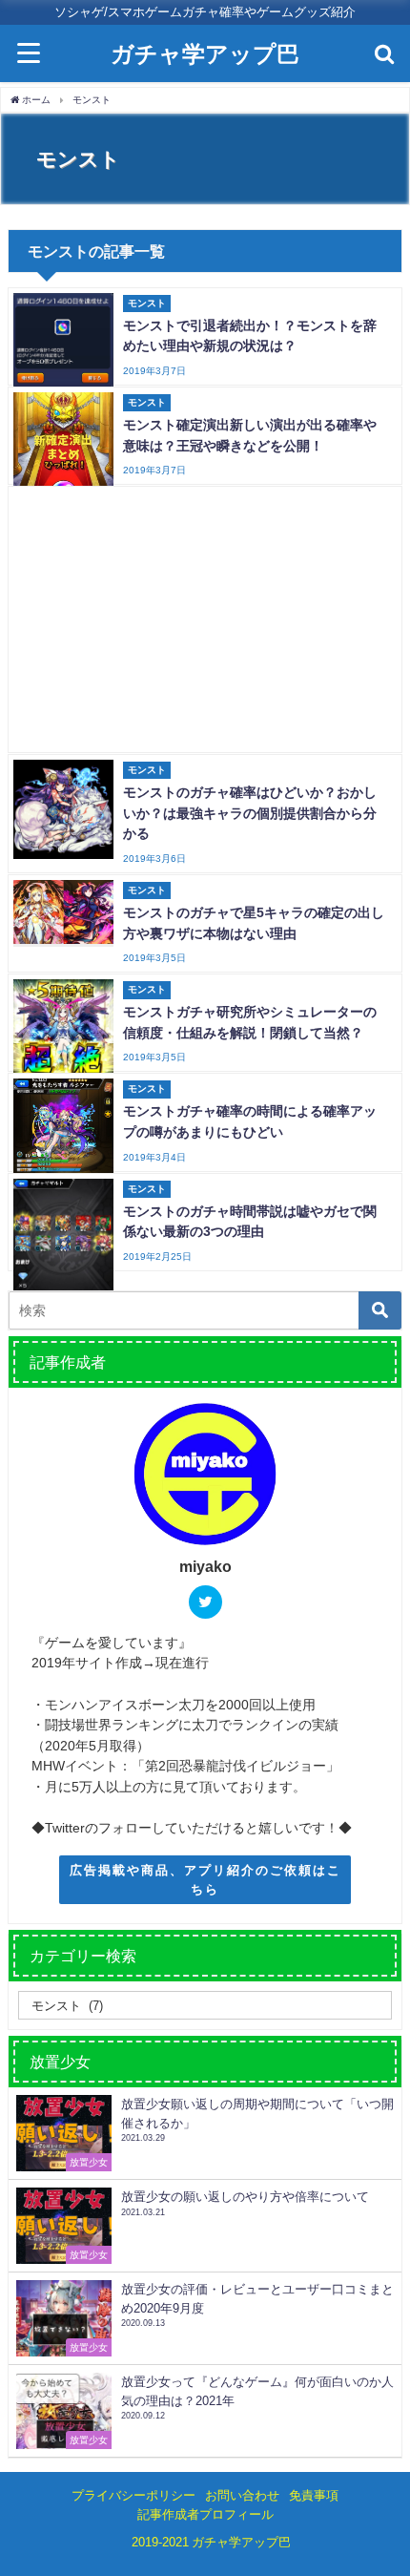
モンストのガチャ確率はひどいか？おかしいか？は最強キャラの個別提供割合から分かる (250, 813)
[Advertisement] (206, 619)
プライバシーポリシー (133, 2495)
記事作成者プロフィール (205, 2514)
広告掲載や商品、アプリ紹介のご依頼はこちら (205, 1879)
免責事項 (314, 2495)
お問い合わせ (242, 2495)
